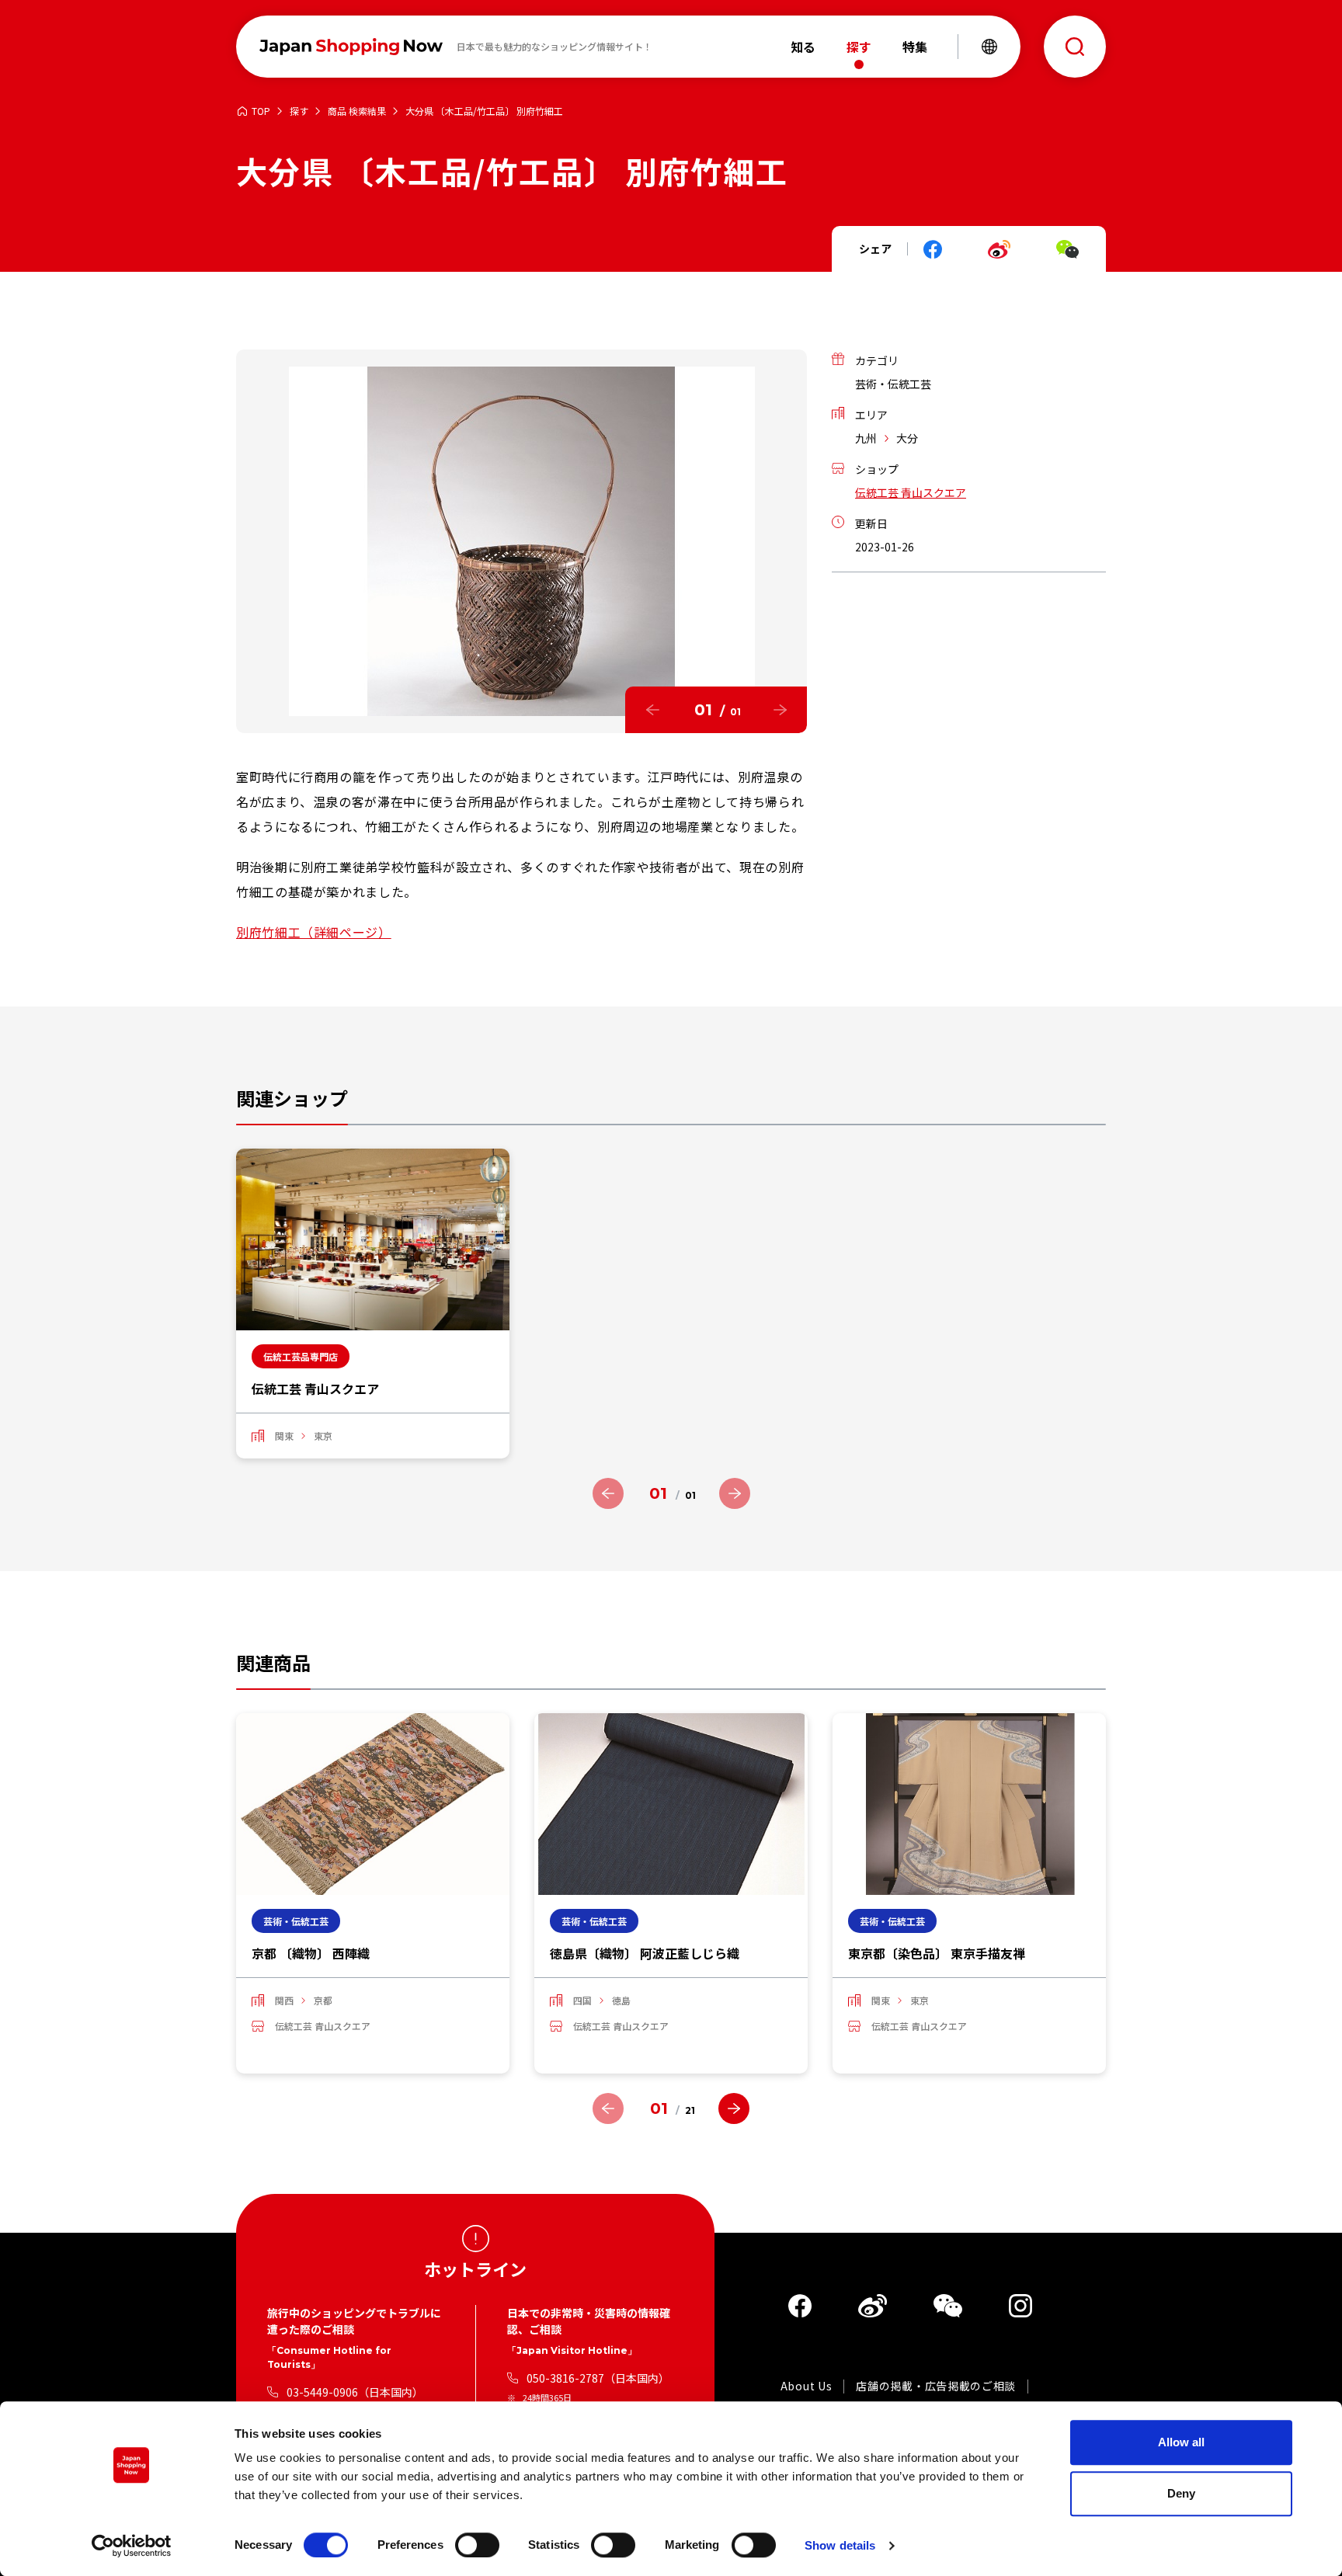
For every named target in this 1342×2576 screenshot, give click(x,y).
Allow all (1181, 2442)
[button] (652, 710)
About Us (807, 2387)
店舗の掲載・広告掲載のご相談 (936, 2387)
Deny (1181, 2493)
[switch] (477, 2545)
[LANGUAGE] (989, 47)
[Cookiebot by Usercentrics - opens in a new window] (132, 2546)
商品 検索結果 (357, 111)
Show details (840, 2545)
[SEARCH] (1075, 47)
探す (299, 111)
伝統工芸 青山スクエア (911, 492)
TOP (261, 111)
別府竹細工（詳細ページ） (314, 932)
